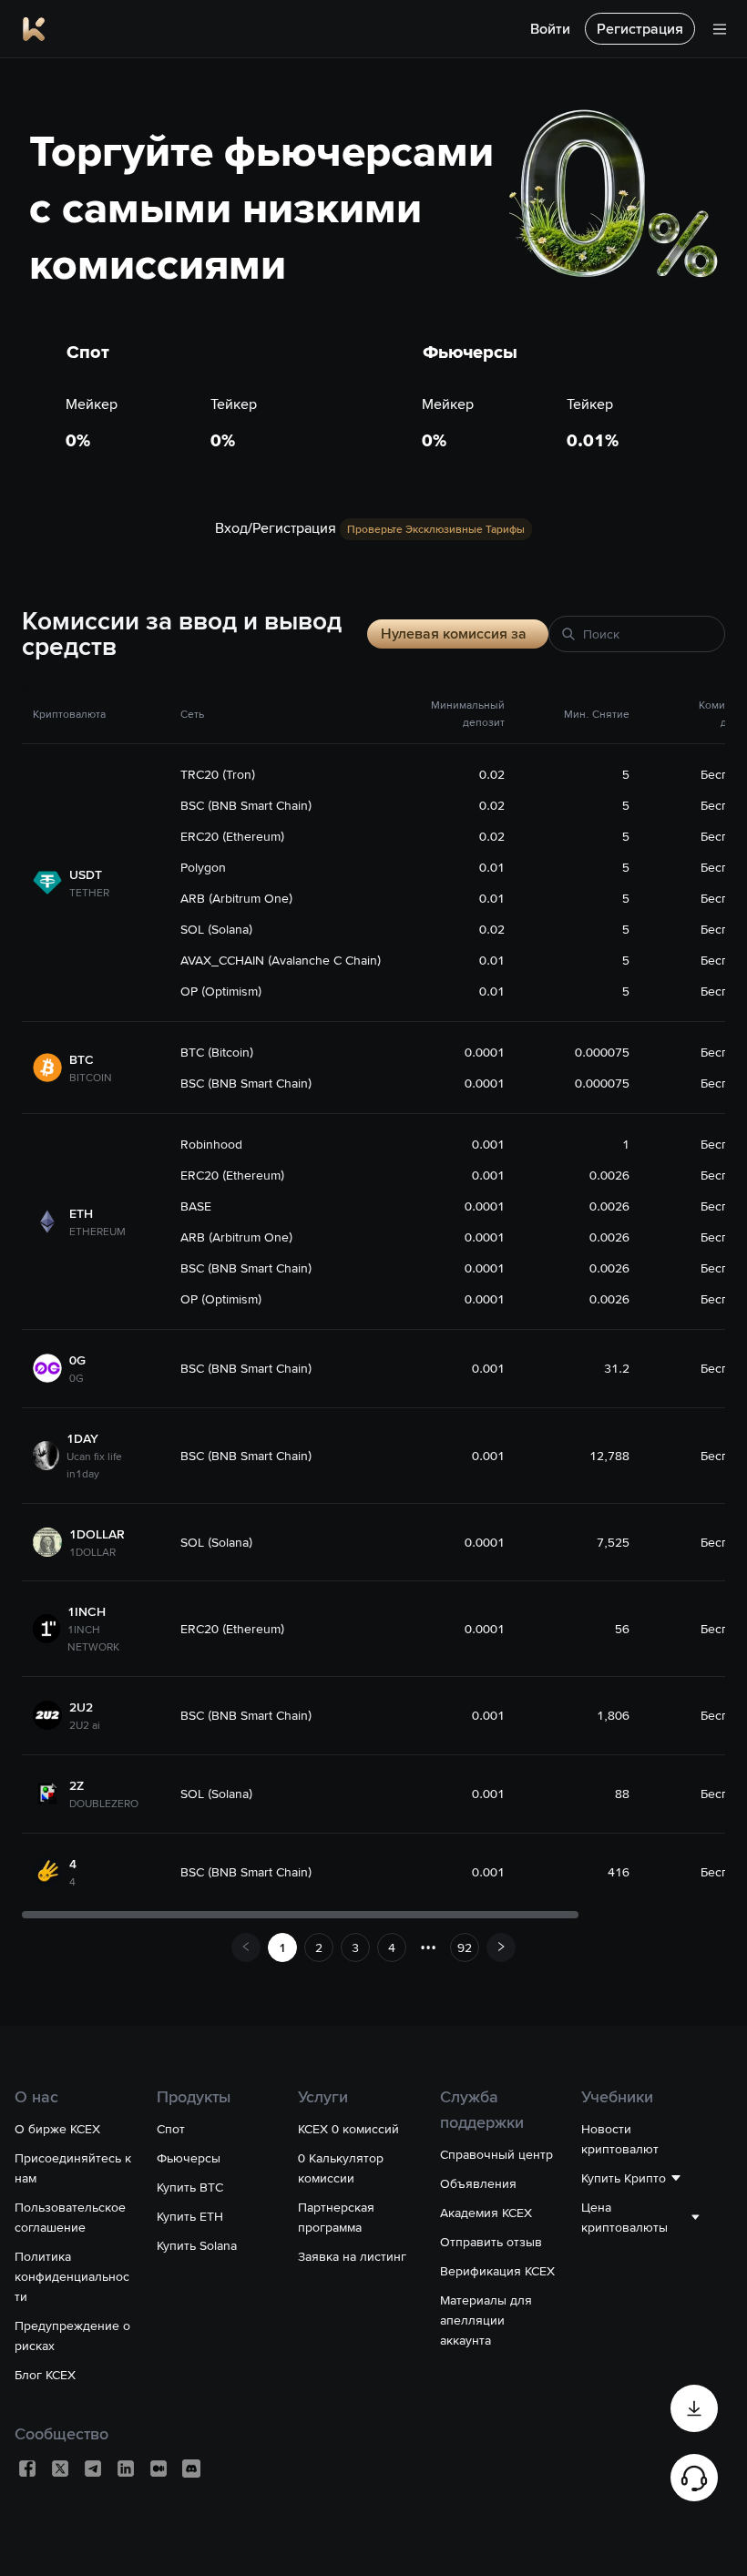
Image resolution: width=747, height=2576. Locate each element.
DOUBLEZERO (104, 1804)
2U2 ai (85, 1725)
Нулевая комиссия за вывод (454, 636)
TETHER (89, 893)
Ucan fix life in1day (94, 1465)
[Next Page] (501, 1947)
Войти (550, 29)
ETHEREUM (97, 1232)
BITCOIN (91, 1078)
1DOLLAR (92, 1552)
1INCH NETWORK (93, 1638)
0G (77, 1378)
